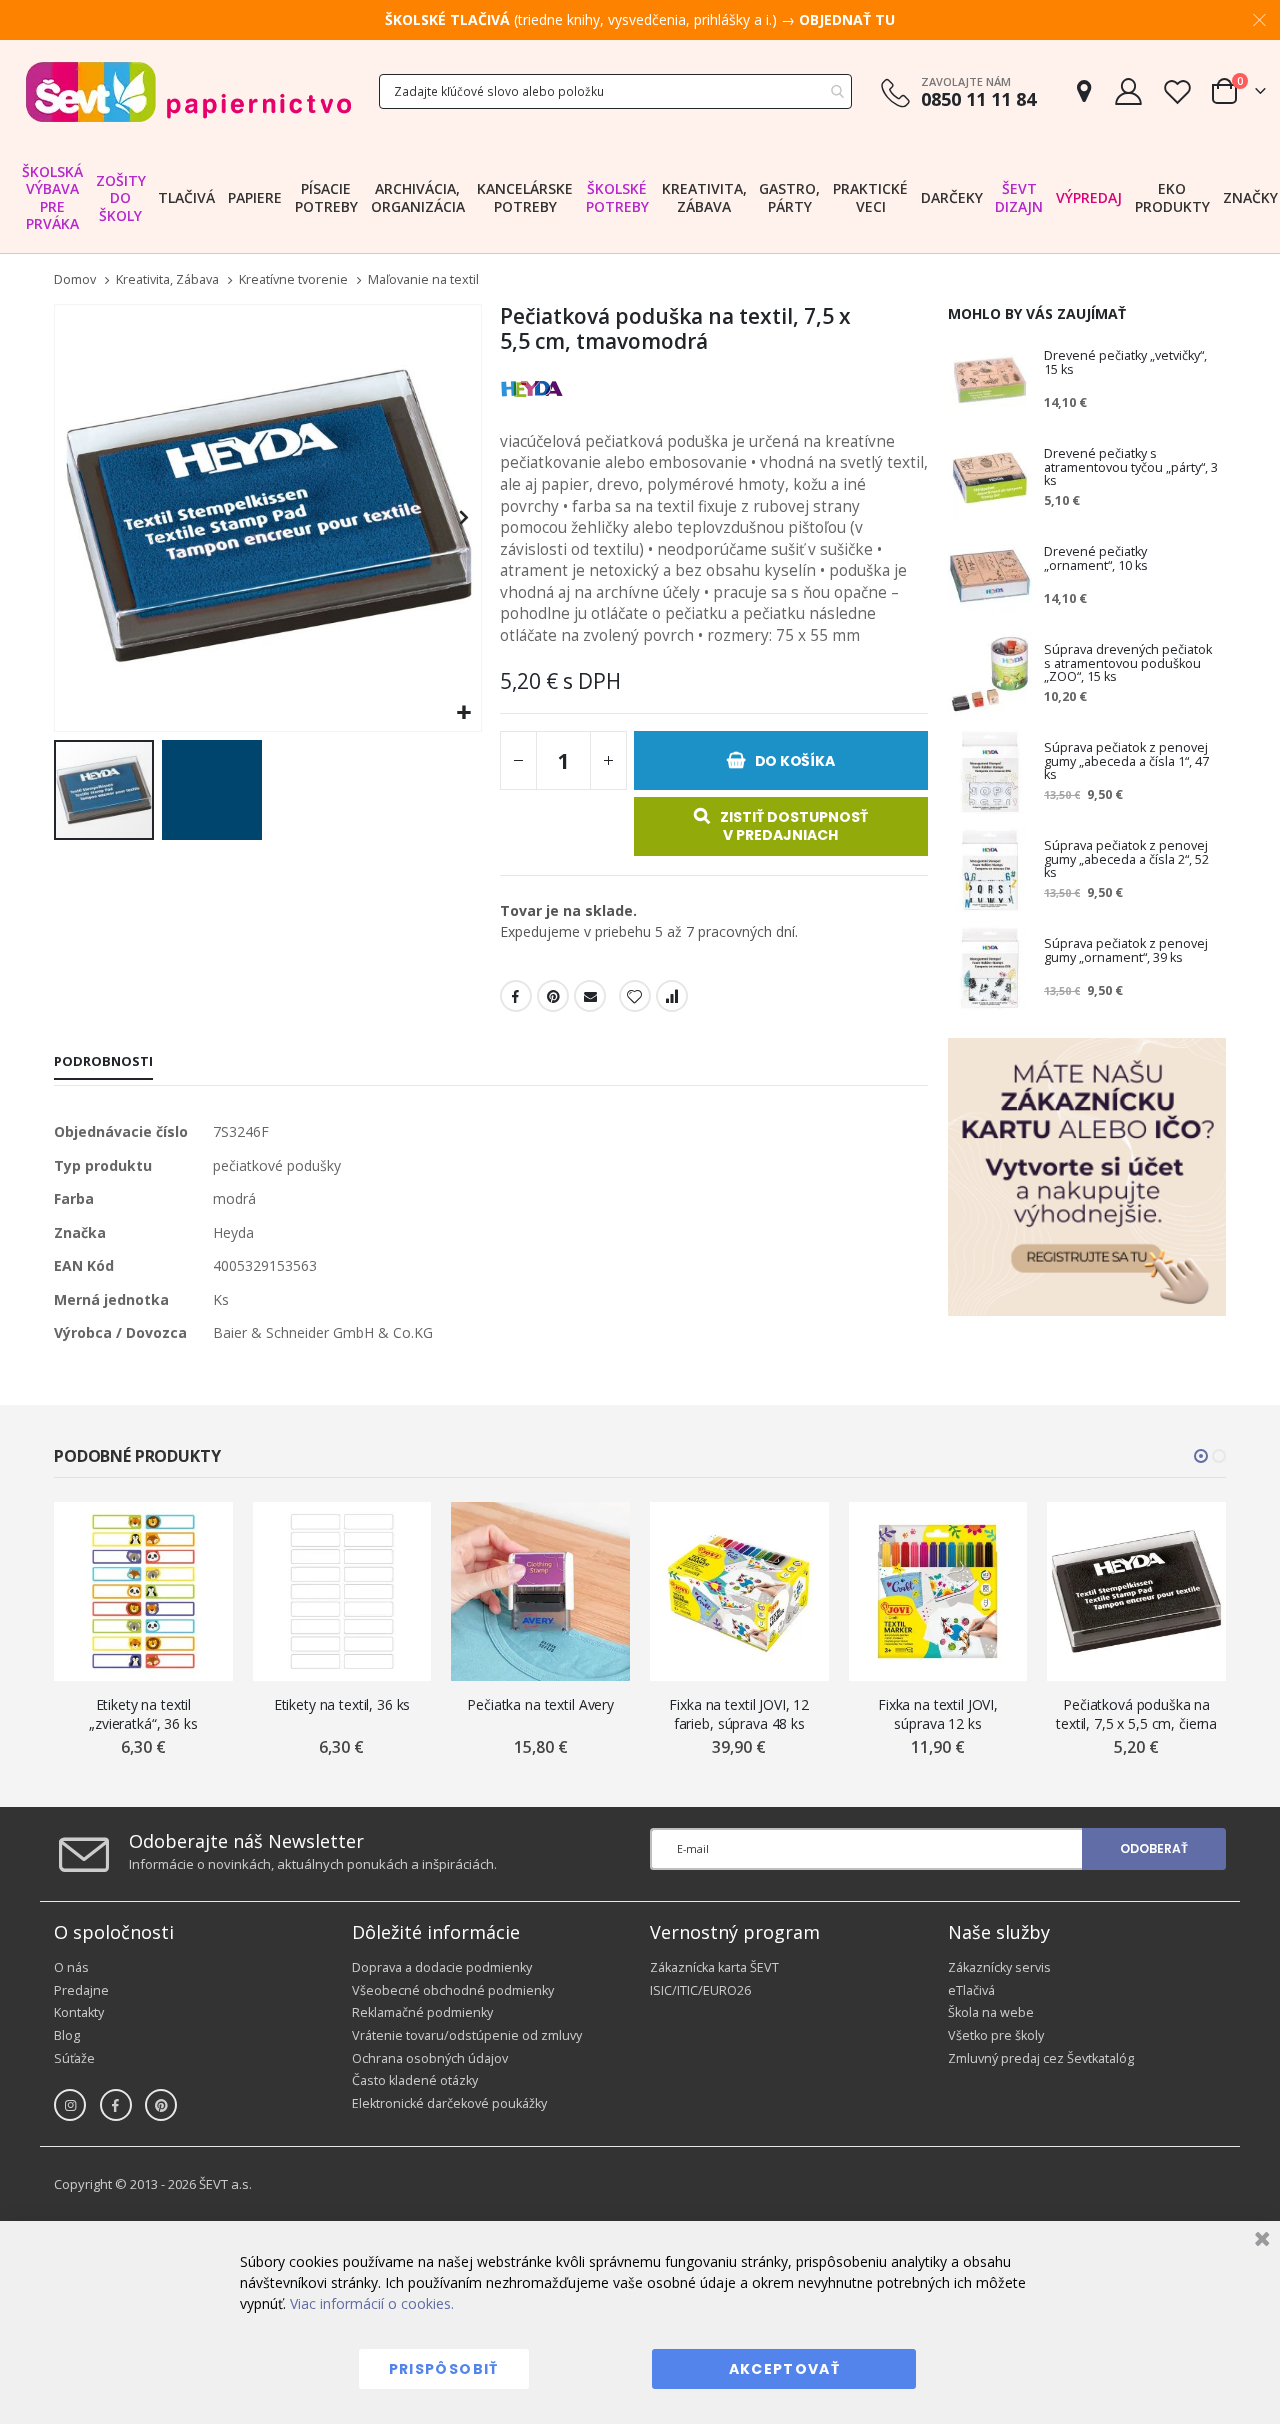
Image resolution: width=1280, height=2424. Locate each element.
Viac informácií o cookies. (372, 2303)
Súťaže (74, 2058)
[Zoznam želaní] (1177, 91)
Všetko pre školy (996, 2035)
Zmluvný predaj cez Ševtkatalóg (1041, 2058)
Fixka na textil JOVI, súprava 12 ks (938, 1714)
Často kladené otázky (415, 2080)
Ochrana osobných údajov (430, 2058)
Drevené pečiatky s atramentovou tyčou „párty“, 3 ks (1131, 468)
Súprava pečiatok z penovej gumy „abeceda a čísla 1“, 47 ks (1126, 762)
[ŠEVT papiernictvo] (188, 91)
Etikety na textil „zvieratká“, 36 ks (143, 1714)
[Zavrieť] (1259, 2241)
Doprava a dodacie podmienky (442, 1967)
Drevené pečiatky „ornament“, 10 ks (1096, 559)
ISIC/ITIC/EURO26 (700, 1990)
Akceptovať (785, 2369)
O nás (71, 1967)
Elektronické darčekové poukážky (449, 2103)
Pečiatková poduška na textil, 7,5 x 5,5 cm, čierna (1136, 1714)
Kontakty (79, 2012)
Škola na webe (991, 2012)
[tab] (103, 1063)
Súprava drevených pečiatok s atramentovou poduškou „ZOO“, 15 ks (1128, 664)
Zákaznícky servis (999, 1967)
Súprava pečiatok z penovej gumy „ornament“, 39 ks (1126, 951)
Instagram (70, 2105)
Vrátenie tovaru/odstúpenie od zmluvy (467, 2035)
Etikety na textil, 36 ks (342, 1704)
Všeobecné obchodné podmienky (453, 1990)
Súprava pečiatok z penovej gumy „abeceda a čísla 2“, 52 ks (1126, 860)
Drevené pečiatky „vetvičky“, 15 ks (1125, 363)
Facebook (516, 996)
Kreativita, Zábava (167, 280)
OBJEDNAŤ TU (847, 19)
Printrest (553, 996)
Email (590, 996)
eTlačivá (971, 1990)
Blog (67, 2035)
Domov (75, 279)
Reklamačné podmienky (422, 2012)
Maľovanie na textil (423, 280)
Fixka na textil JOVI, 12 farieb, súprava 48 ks (739, 1714)
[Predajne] (1084, 91)
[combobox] (615, 91)
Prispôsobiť (444, 2369)
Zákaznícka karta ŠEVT (714, 1967)
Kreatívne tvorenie (293, 280)
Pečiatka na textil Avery (540, 1704)
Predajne (81, 1990)
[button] (463, 713)
